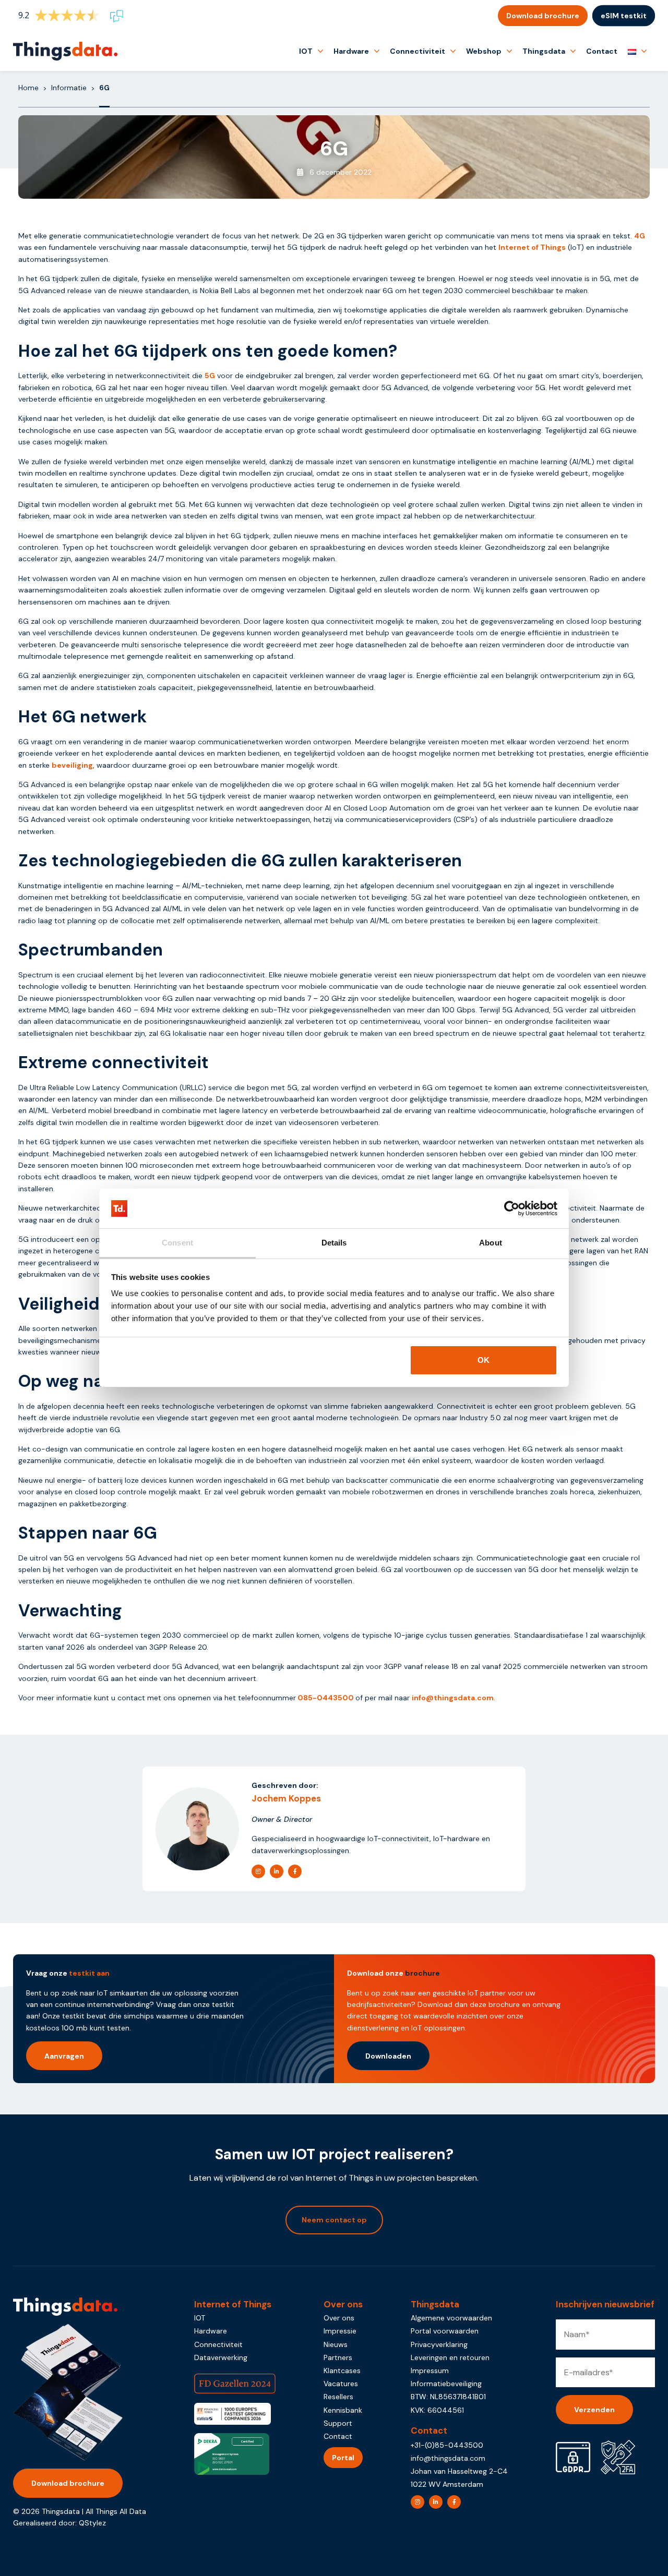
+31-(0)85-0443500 (447, 2445)
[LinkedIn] (277, 1871)
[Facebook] (295, 1871)
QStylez (92, 2523)
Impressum (430, 2371)
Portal (343, 2458)
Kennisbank (343, 2410)
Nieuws (336, 2344)
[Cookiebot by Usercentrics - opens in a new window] (512, 1208)
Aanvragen (64, 2056)
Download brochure (543, 16)
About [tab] (491, 1243)
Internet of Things (532, 247)
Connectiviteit (417, 51)
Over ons (339, 2318)
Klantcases (342, 2371)
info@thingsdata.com (453, 1698)
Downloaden (388, 2056)
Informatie (69, 88)
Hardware (351, 51)
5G (210, 376)
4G (640, 236)
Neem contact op (334, 2220)
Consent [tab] (177, 1243)
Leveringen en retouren (450, 2357)
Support (338, 2423)
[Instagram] (258, 1871)
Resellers (338, 2397)
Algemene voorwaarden (451, 2318)
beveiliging (72, 765)
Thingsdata (544, 51)
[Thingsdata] (65, 51)
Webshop (484, 51)
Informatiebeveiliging (446, 2384)
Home (28, 88)
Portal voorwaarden (445, 2331)
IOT (306, 51)
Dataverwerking (221, 2357)
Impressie (340, 2331)
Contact (602, 51)
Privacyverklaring (439, 2344)
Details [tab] (334, 1243)
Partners (338, 2357)
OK (484, 1360)
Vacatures (341, 2384)
